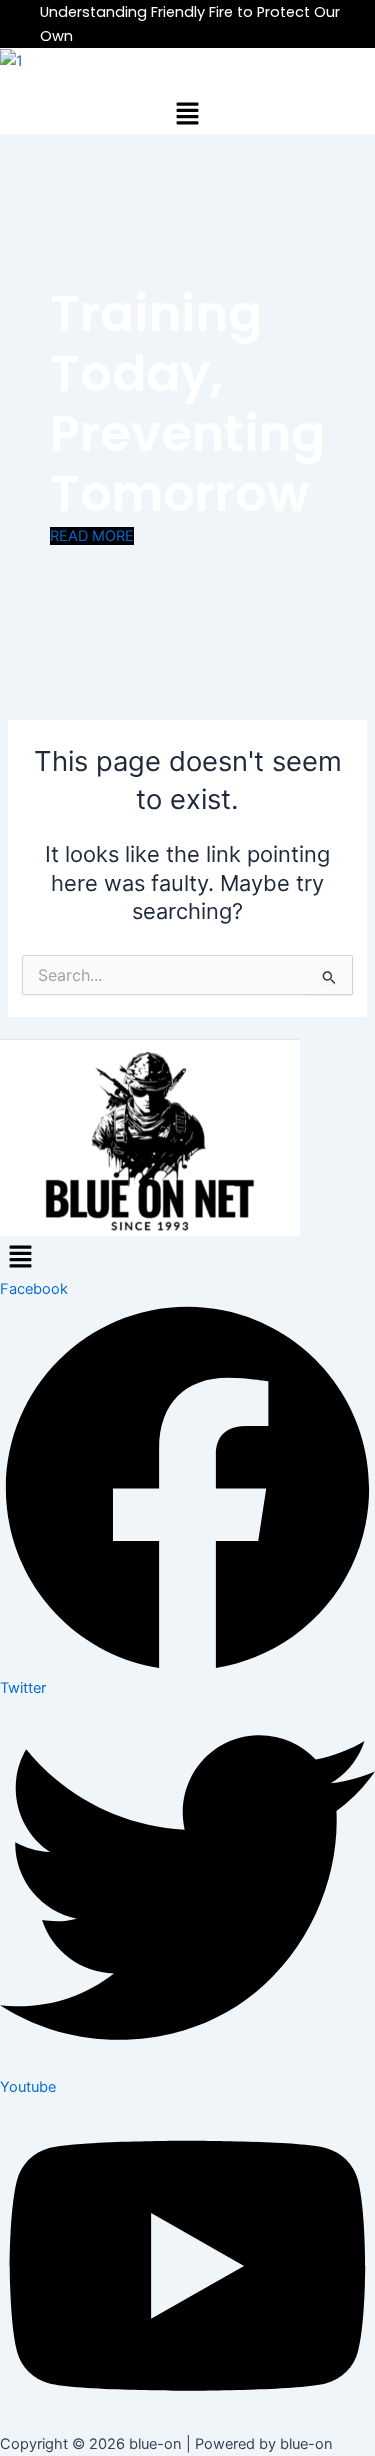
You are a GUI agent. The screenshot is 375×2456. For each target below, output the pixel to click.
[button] (187, 113)
